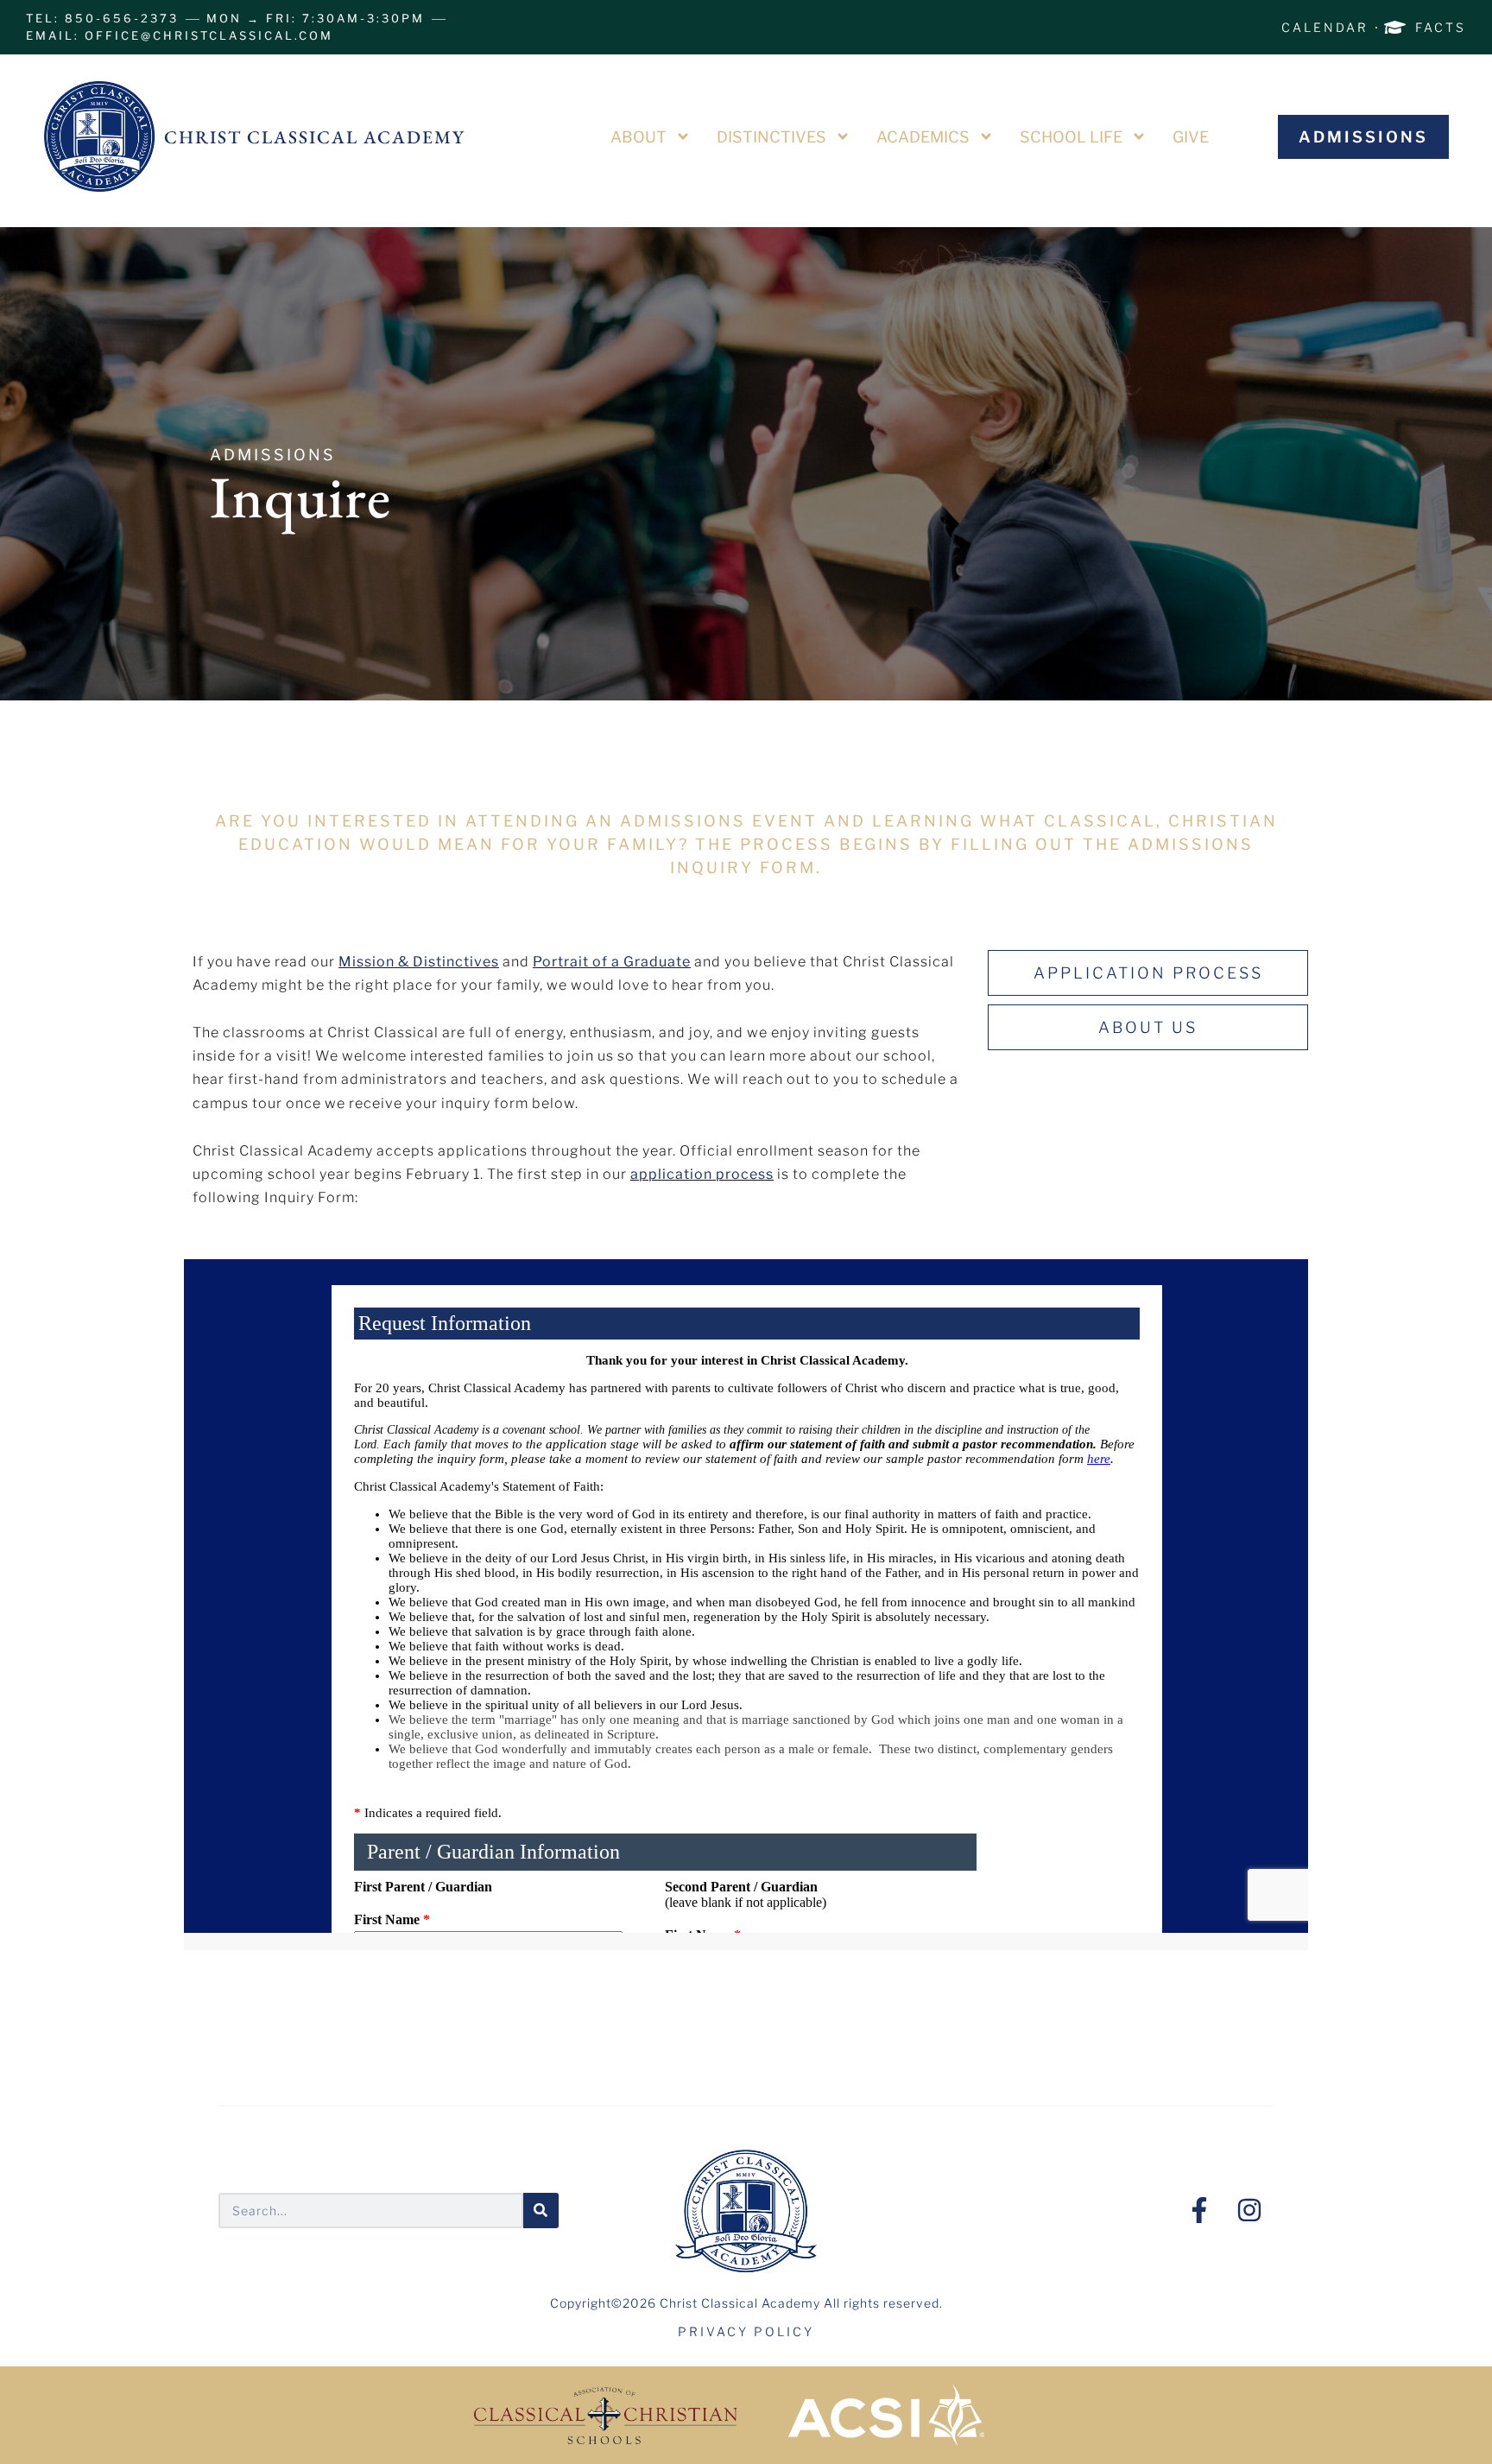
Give (1191, 137)
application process (702, 1174)
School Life (1071, 137)
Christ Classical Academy (315, 137)
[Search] (541, 2211)
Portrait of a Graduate (612, 962)
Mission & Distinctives (419, 962)
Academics (923, 137)
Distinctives (771, 137)
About (639, 137)
